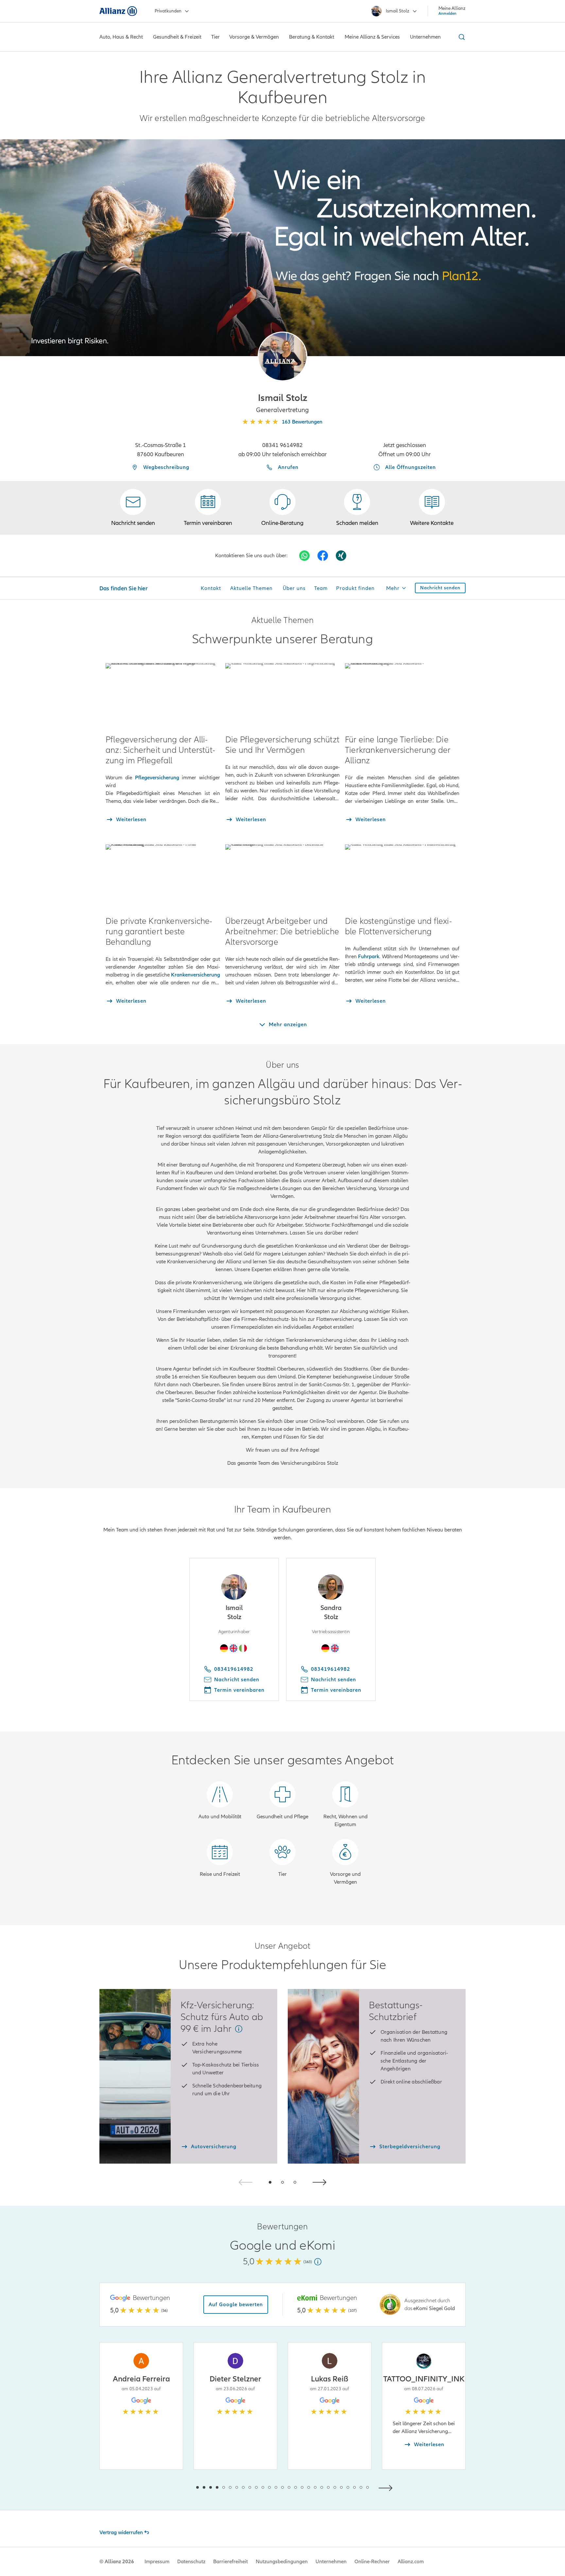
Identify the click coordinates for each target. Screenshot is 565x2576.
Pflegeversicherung (157, 778)
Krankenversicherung (196, 975)
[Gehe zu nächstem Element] (387, 2487)
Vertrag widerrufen (121, 2533)
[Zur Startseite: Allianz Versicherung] (118, 11)
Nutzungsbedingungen (282, 2562)
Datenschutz (191, 2562)
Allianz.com (411, 2562)
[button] (282, 356)
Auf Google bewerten (236, 2305)
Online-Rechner (372, 2562)
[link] (282, 508)
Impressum (157, 2562)
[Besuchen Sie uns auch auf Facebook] (323, 556)
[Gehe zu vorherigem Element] (178, 2487)
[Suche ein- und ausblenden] (461, 37)
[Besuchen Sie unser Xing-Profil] (341, 556)
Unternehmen (331, 2562)
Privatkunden (168, 11)
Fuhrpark (369, 957)
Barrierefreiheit (231, 2562)
